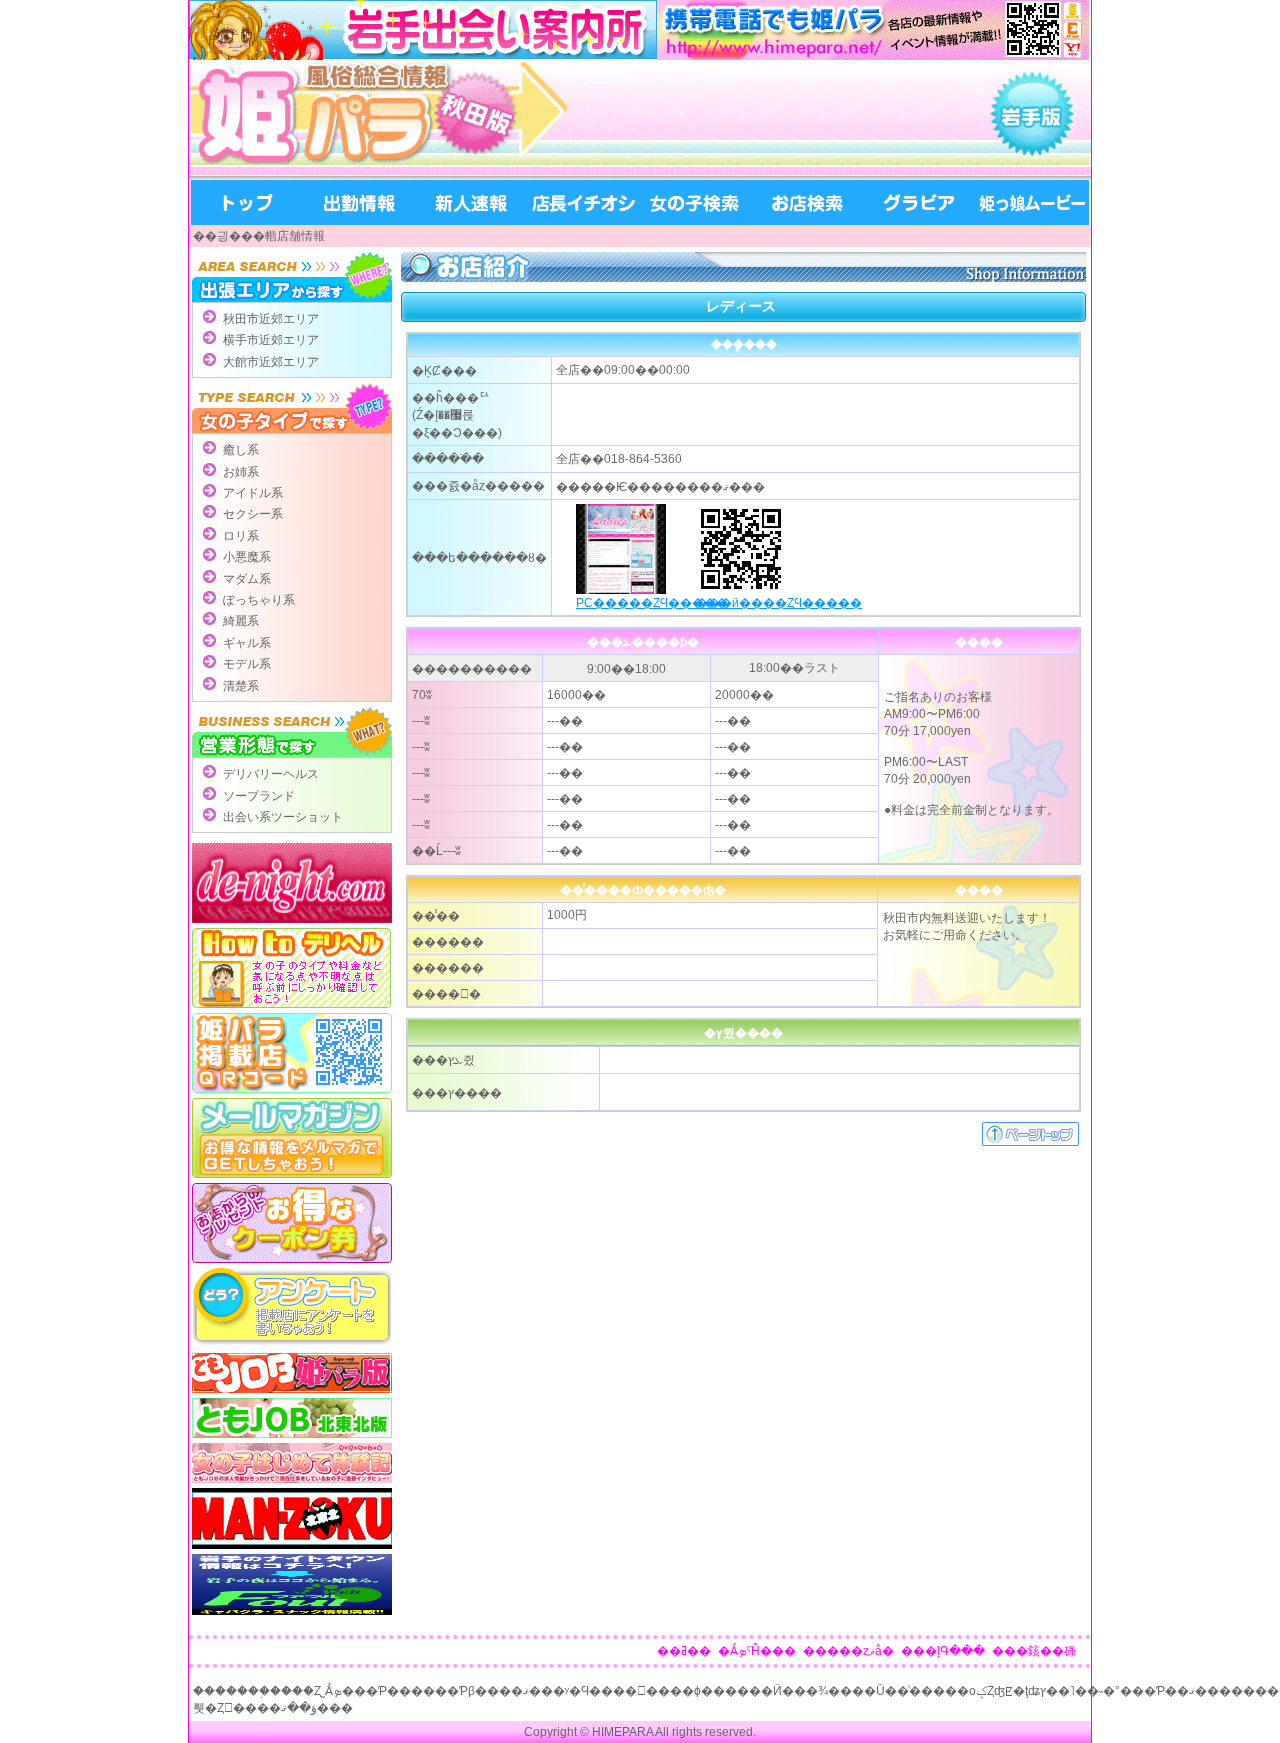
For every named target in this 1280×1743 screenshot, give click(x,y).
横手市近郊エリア (271, 340)
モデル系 (247, 664)
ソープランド (259, 796)
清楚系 (241, 686)
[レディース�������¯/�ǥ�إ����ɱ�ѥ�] (399, 120)
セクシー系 (253, 514)
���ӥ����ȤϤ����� (779, 603)
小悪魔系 (247, 557)
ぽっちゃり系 (259, 600)
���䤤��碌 (1034, 1651)
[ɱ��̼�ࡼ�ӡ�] (1032, 202)
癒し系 (241, 450)
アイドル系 (253, 493)
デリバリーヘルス (271, 774)
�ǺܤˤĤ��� (757, 1651)
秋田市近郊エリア (271, 319)
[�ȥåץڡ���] (247, 202)
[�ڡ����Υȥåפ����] (1030, 1142)
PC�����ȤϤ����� (652, 603)
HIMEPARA (622, 1732)
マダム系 (247, 579)
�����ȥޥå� (848, 1651)
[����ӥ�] (919, 202)
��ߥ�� (684, 1651)
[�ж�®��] (359, 202)
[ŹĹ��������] (583, 202)
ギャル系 (247, 643)
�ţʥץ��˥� (1050, 1691)
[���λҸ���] (695, 202)
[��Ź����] (807, 202)
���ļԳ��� (943, 1651)
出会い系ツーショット (283, 817)
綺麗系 (241, 621)
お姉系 (241, 472)
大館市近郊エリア (271, 362)
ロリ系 (241, 536)
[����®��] (471, 202)
